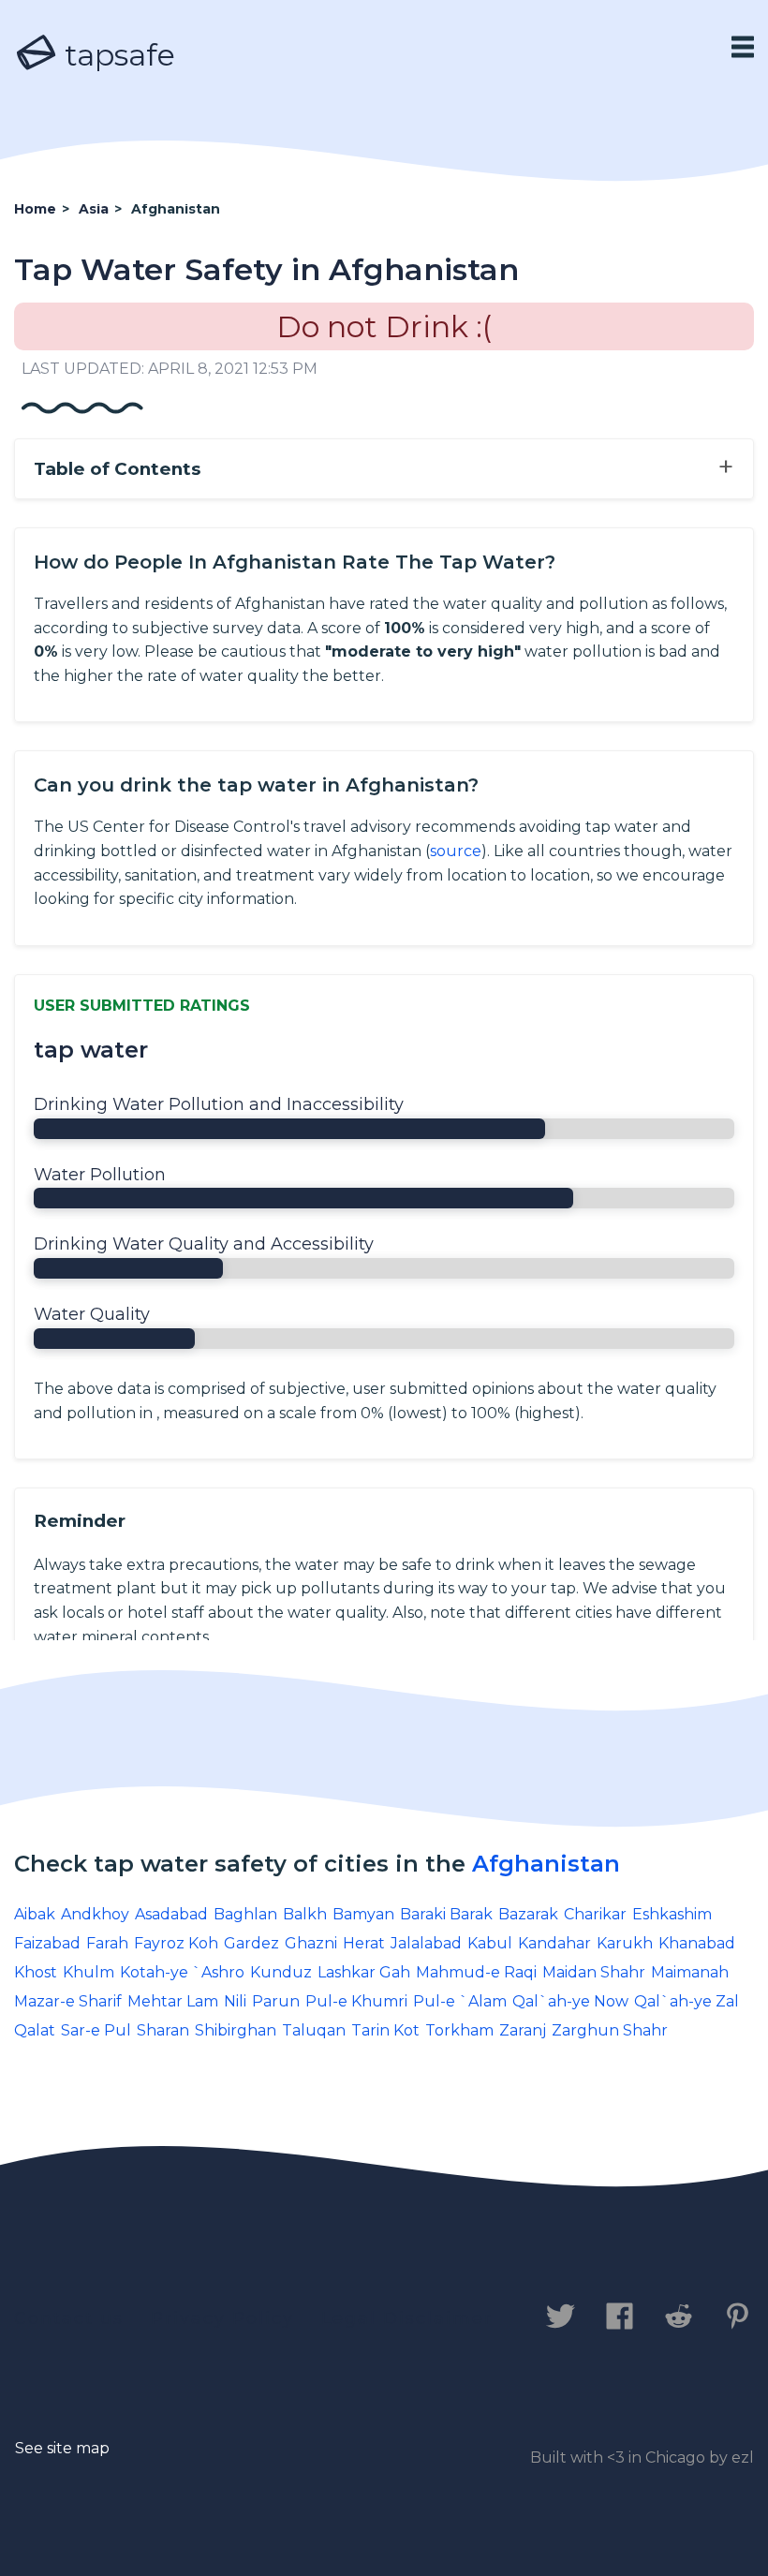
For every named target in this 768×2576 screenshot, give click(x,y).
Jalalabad (426, 1943)
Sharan (163, 2030)
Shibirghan (236, 2030)
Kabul (490, 1943)
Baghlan (245, 1914)
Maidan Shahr (594, 1972)
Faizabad (47, 1943)
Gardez (251, 1943)
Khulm (89, 1972)
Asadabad (171, 1914)
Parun (276, 2001)
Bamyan (363, 1914)
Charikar (595, 1914)
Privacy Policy (222, 2318)
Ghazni (311, 1943)
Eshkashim (672, 1914)
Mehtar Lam (173, 2001)
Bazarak (528, 1914)
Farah (107, 1943)
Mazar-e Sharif (68, 2001)
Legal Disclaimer (407, 2318)
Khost (36, 1972)
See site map (62, 2448)
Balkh (305, 1914)
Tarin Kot (385, 2030)
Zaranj (523, 2030)
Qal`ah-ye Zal (687, 2001)
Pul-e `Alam (460, 2001)
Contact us (69, 2318)
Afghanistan (546, 1864)
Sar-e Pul (96, 2030)
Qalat (35, 2030)
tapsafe (116, 55)
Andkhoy (95, 1914)
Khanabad (697, 1943)
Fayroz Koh (176, 1943)
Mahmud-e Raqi (476, 1972)
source (456, 851)
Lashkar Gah (364, 1972)
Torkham (459, 2030)
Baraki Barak (446, 1914)
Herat (364, 1943)
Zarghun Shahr (610, 2030)
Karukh (625, 1943)
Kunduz (281, 1972)
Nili (235, 2001)
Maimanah (690, 1972)
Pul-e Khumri (356, 2001)
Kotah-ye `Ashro (182, 1972)
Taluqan (314, 2030)
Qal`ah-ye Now (570, 2001)
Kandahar (554, 1943)
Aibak (35, 1914)
